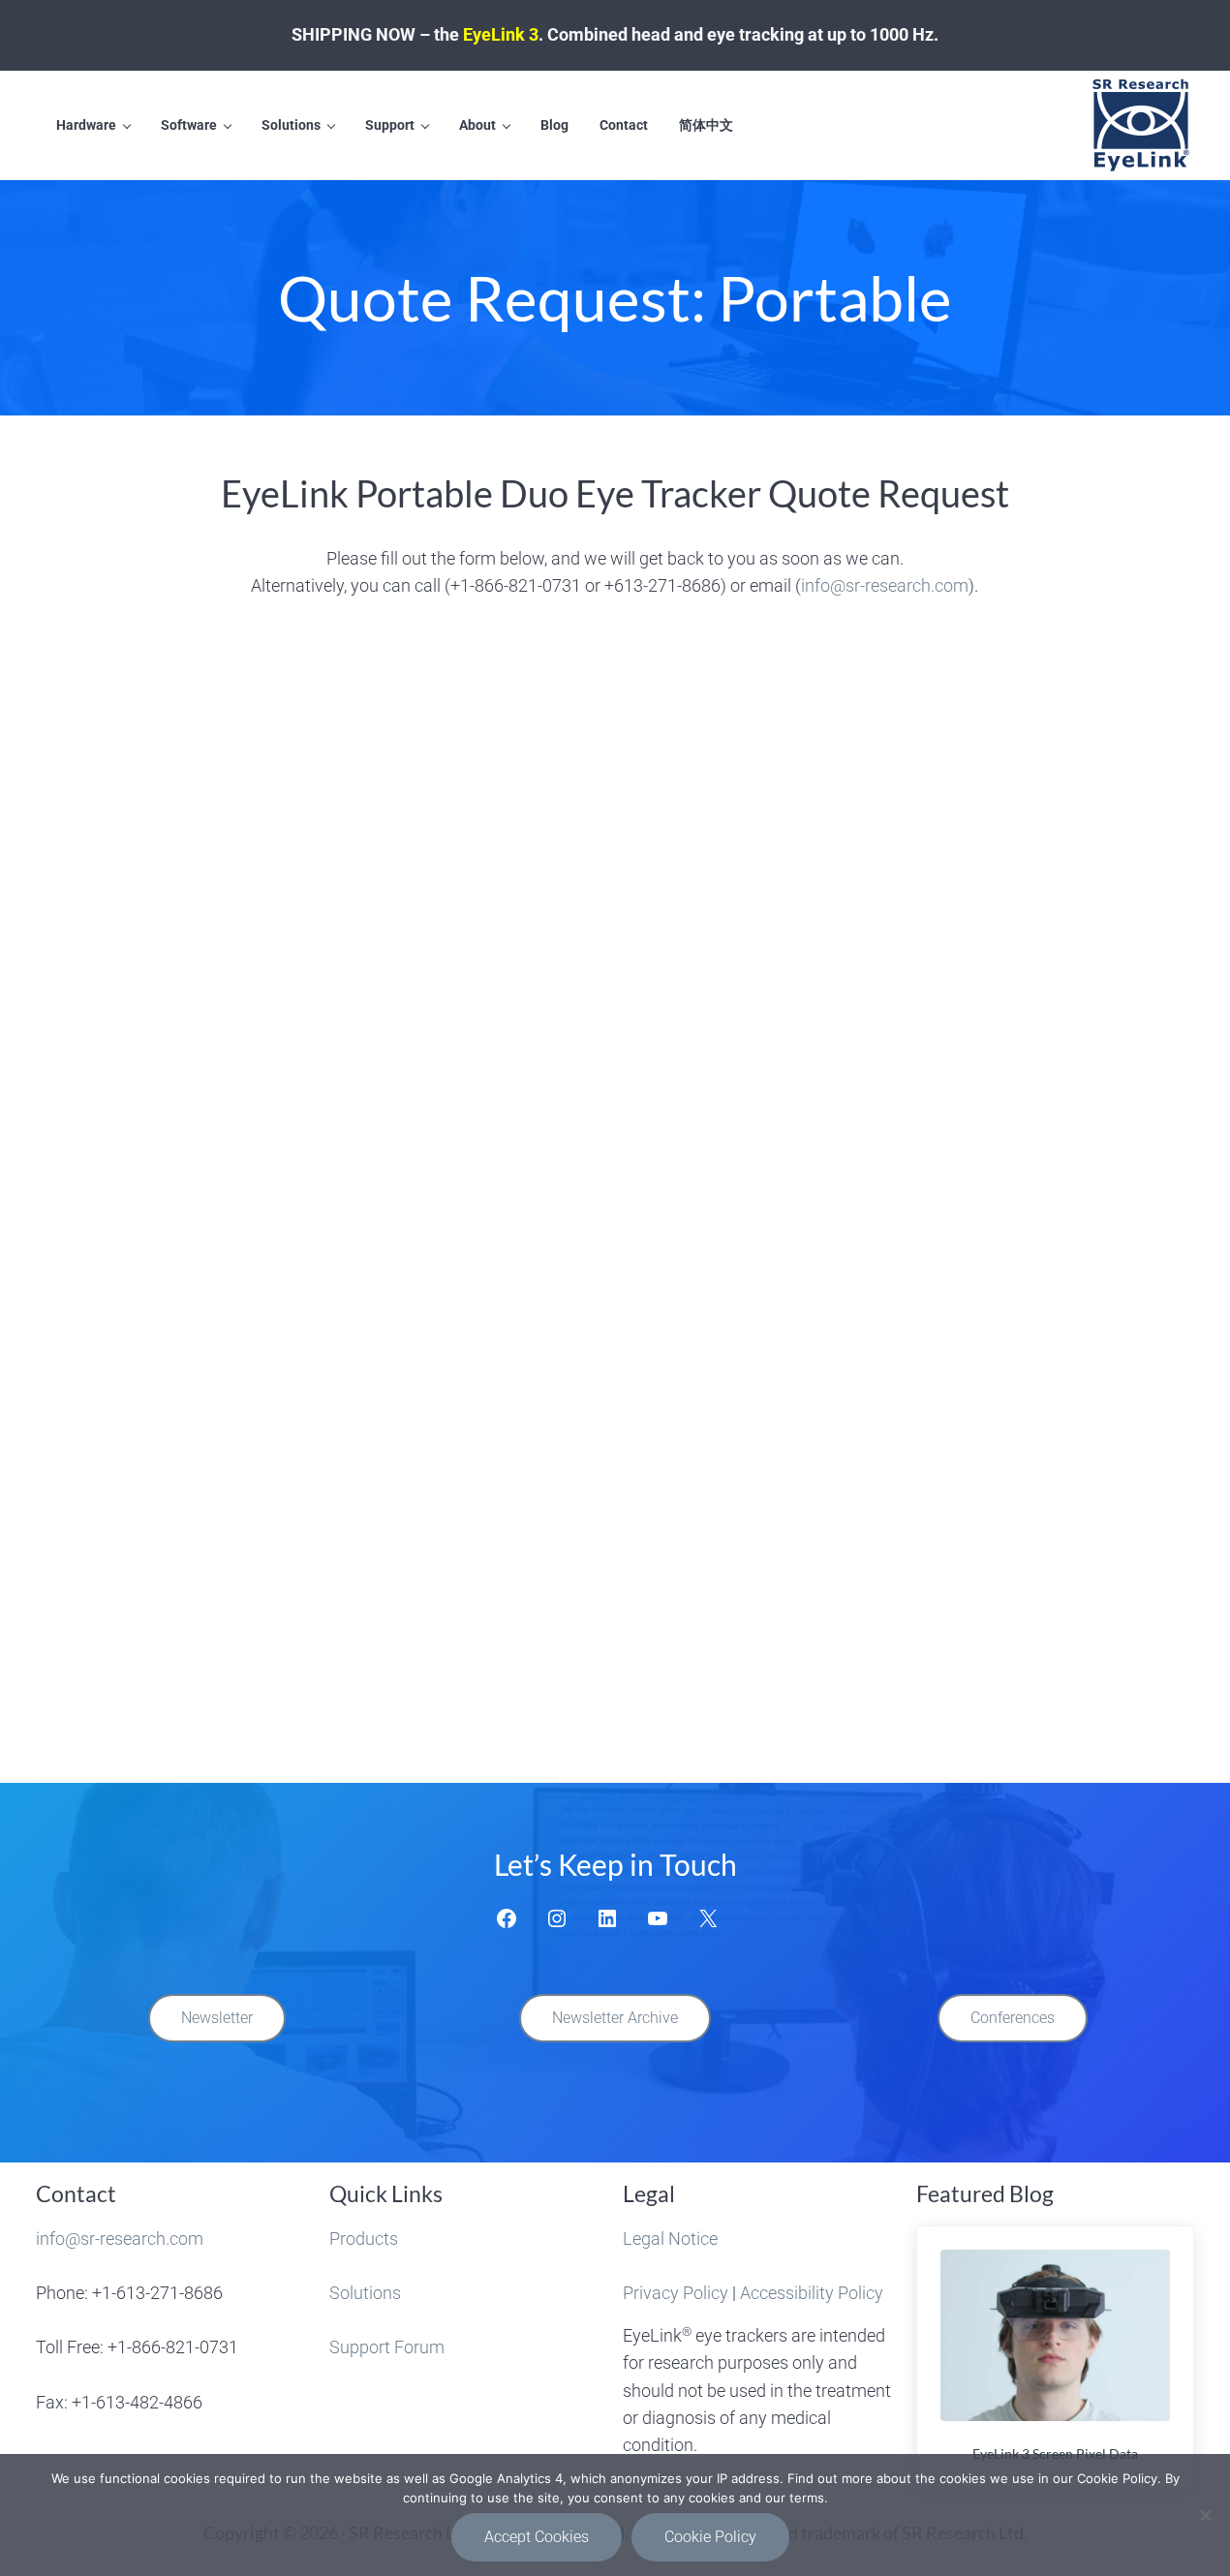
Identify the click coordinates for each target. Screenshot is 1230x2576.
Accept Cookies (537, 2537)
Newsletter (217, 2018)
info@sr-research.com (885, 585)
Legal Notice (670, 2239)
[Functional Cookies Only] (1206, 2515)
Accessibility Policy (812, 2293)
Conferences (1013, 2018)
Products (364, 2239)
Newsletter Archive (615, 2018)
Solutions (365, 2293)
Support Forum (387, 2347)
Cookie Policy (710, 2537)
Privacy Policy (676, 2293)
